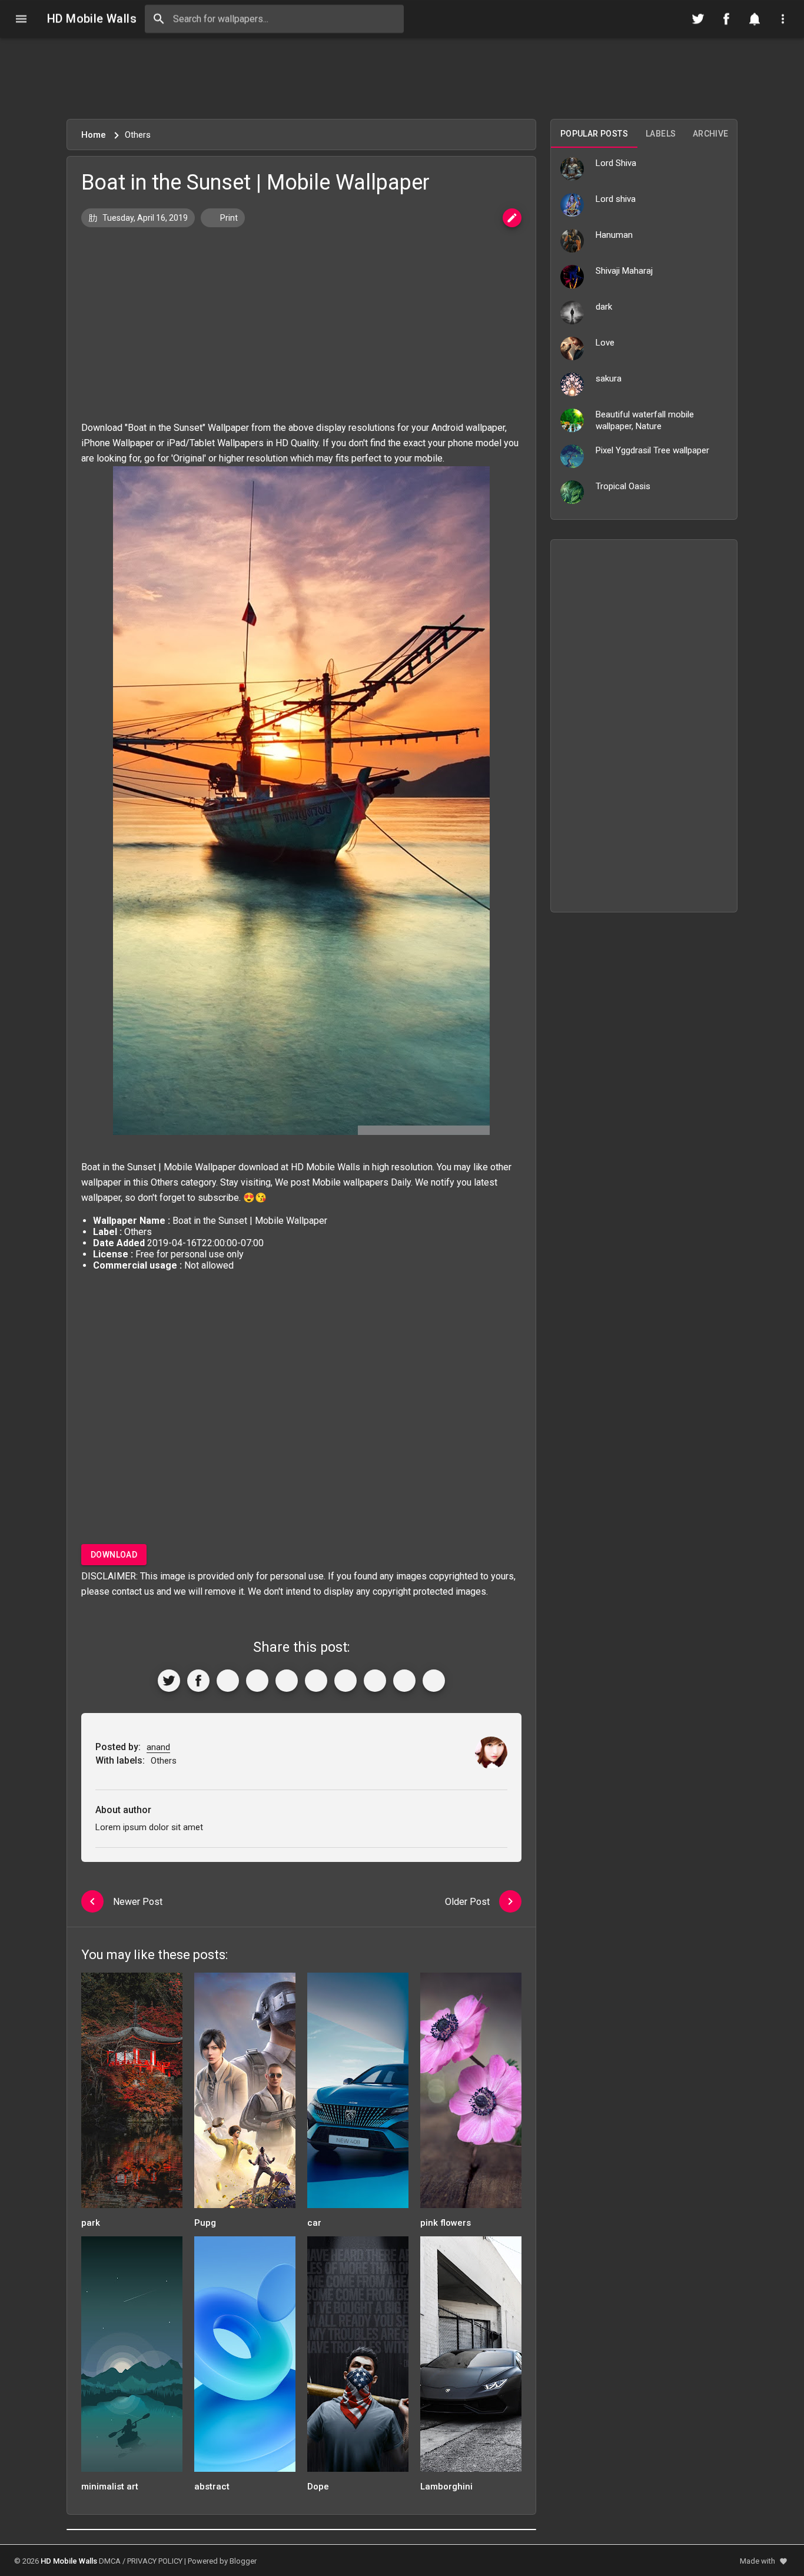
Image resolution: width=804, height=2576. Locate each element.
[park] (132, 2094)
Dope (318, 2487)
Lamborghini (446, 2487)
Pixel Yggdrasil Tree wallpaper (652, 450)
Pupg (205, 2223)
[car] (358, 2094)
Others (165, 1182)
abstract (212, 2487)
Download (114, 1555)
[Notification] (755, 19)
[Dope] (358, 2358)
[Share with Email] (345, 1681)
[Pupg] (245, 2094)
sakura (609, 379)
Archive (711, 134)
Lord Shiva (616, 163)
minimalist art (110, 2487)
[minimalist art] (132, 2358)
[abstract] (245, 2358)
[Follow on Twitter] (698, 19)
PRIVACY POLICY (155, 2561)
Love (605, 343)
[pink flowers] (471, 2094)
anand (158, 1747)
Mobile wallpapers (350, 1182)
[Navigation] (21, 19)
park (91, 2223)
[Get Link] (404, 1681)
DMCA (110, 2561)
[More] (434, 1681)
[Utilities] (783, 19)
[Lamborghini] (471, 2358)
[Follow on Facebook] (726, 19)
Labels (661, 134)
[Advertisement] (402, 78)
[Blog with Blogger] (375, 1681)
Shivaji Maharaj (624, 271)
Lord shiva (616, 199)
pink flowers (446, 2223)
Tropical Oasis (623, 486)
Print (228, 218)
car (314, 2223)
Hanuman (614, 235)
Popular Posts (594, 134)
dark (604, 307)
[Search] (159, 19)
